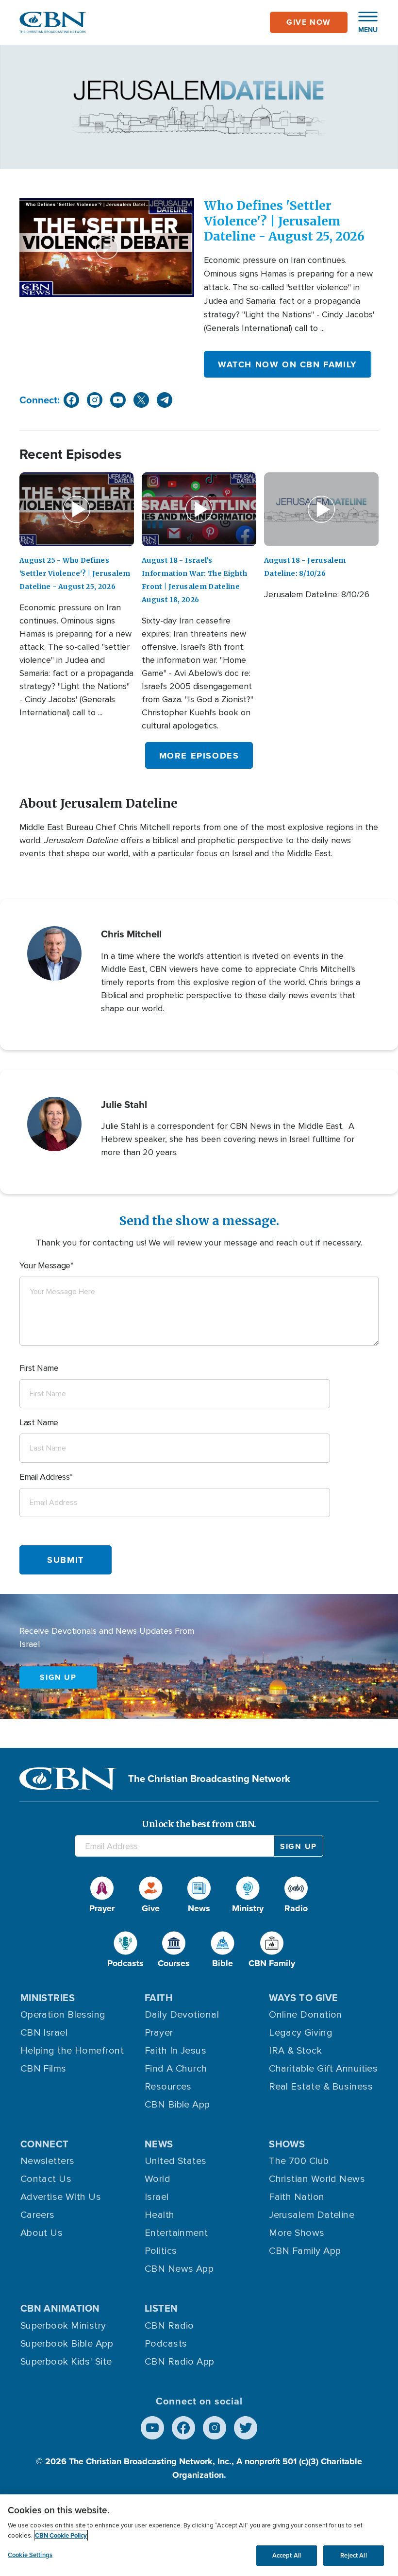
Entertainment (176, 2233)
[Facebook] (183, 2428)
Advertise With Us (61, 2197)
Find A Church (176, 2069)
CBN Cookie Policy (61, 2535)
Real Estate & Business (321, 2087)
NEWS (159, 2144)
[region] (199, 2535)
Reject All (353, 2555)
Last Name (39, 1422)
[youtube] (118, 400)
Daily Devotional (182, 2015)
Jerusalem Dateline (312, 2215)
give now (309, 22)
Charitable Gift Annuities (323, 2069)
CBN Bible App (177, 2105)
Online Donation (306, 2015)
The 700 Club (299, 2161)
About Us (42, 2233)
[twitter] (141, 400)
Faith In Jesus (175, 2051)
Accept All (287, 2555)
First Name (39, 1368)
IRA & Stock (295, 2051)
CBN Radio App (180, 2362)
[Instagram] (215, 2428)
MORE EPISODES (199, 756)
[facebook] (71, 400)
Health (160, 2215)
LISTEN (161, 2308)
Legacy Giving (301, 2033)
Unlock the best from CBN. (199, 1824)
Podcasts (166, 2344)
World (158, 2179)
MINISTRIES (48, 1997)
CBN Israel (44, 2033)
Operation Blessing (63, 2015)
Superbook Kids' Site (66, 2362)
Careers (38, 2215)
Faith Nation (297, 2197)
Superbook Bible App (67, 2344)
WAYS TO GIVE (303, 1997)
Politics (161, 2251)
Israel (157, 2197)
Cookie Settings (30, 2555)
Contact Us (46, 2179)
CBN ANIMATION (60, 2308)
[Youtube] (152, 2428)
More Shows (297, 2233)
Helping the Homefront (72, 2051)
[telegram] (165, 400)
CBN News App (179, 2269)
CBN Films (43, 2069)
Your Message (45, 1265)
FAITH (159, 1997)
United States (176, 2161)
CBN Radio (169, 2326)
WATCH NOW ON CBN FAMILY (288, 364)
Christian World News (317, 2179)
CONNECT (45, 2144)
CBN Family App (305, 2251)
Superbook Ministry (63, 2326)
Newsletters (48, 2161)
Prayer (159, 2033)
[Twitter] (246, 2428)
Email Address (44, 1477)
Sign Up (58, 1677)
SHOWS (287, 2144)
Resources (168, 2087)
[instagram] (95, 400)
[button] (363, 22)
